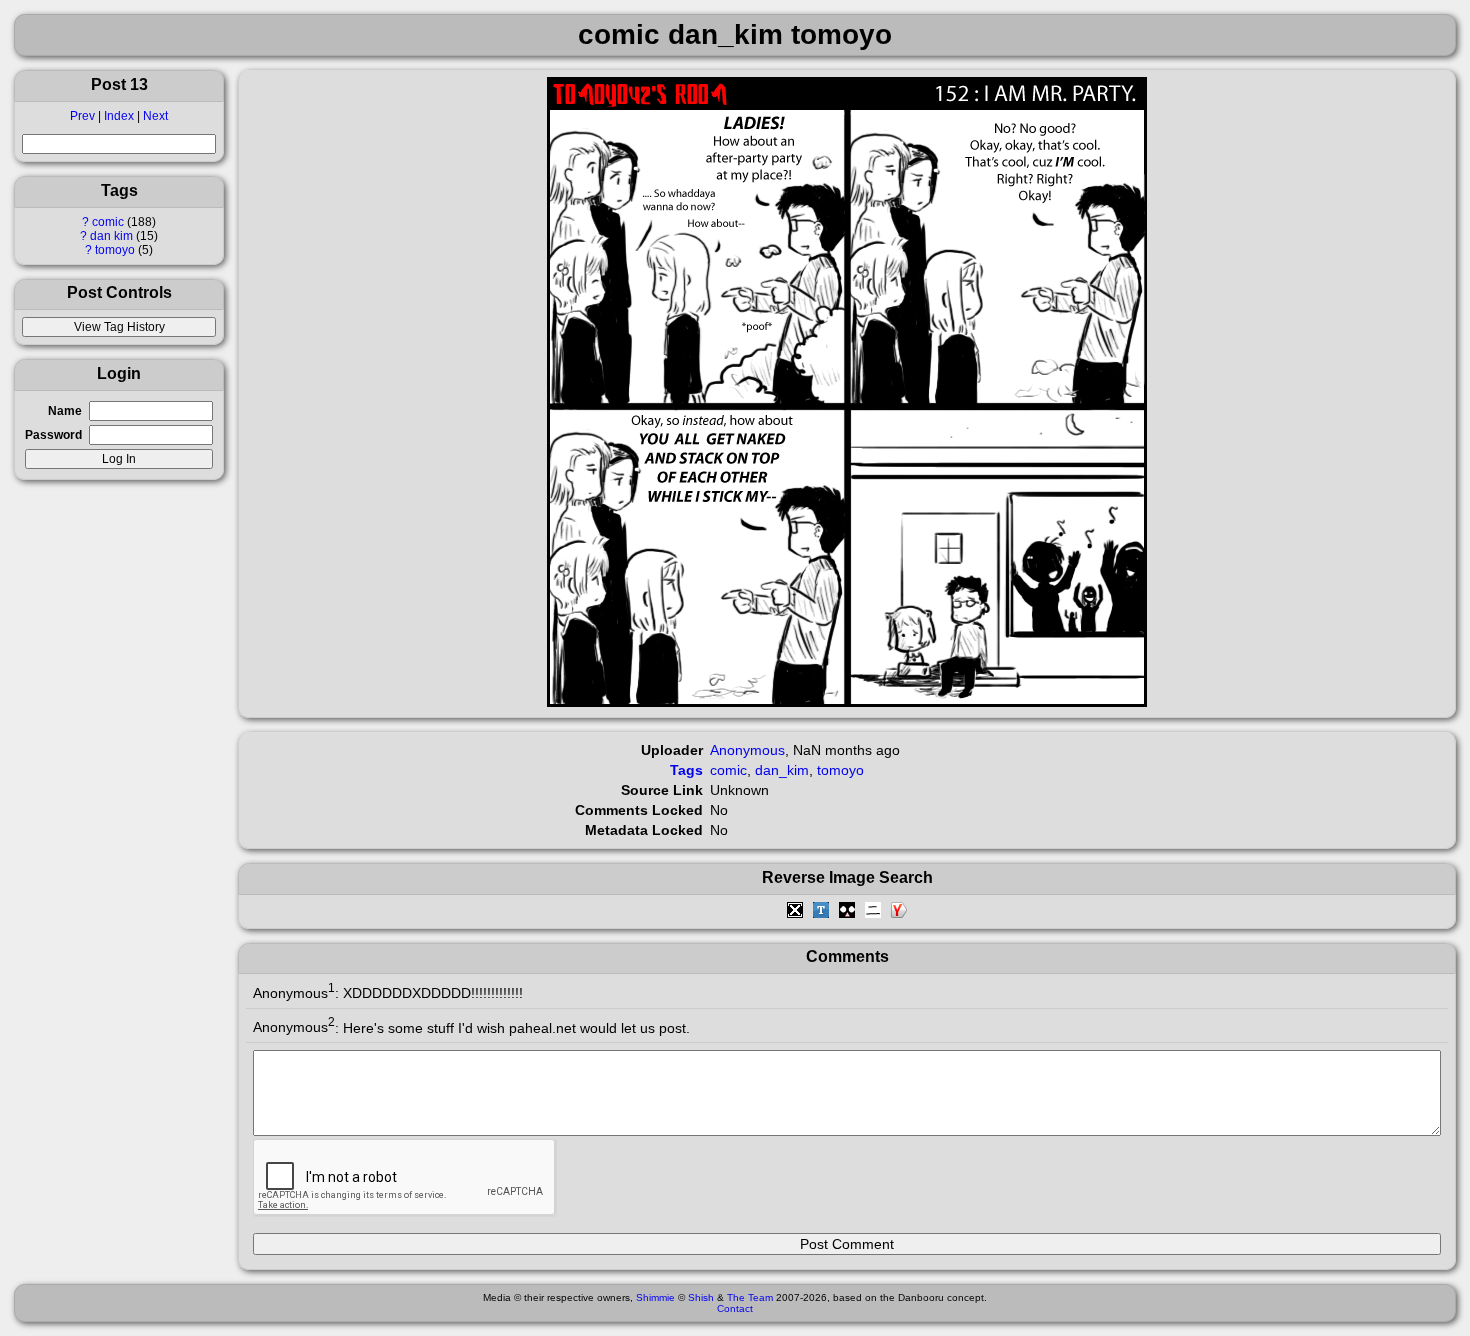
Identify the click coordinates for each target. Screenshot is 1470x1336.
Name (65, 411)
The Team (750, 1297)
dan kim (111, 236)
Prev (82, 116)
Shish (701, 1297)
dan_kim (782, 770)
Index (119, 116)
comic (108, 222)
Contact (735, 1308)
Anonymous (747, 750)
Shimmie (655, 1297)
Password (53, 435)
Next (155, 116)
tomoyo (115, 250)
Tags (686, 770)
